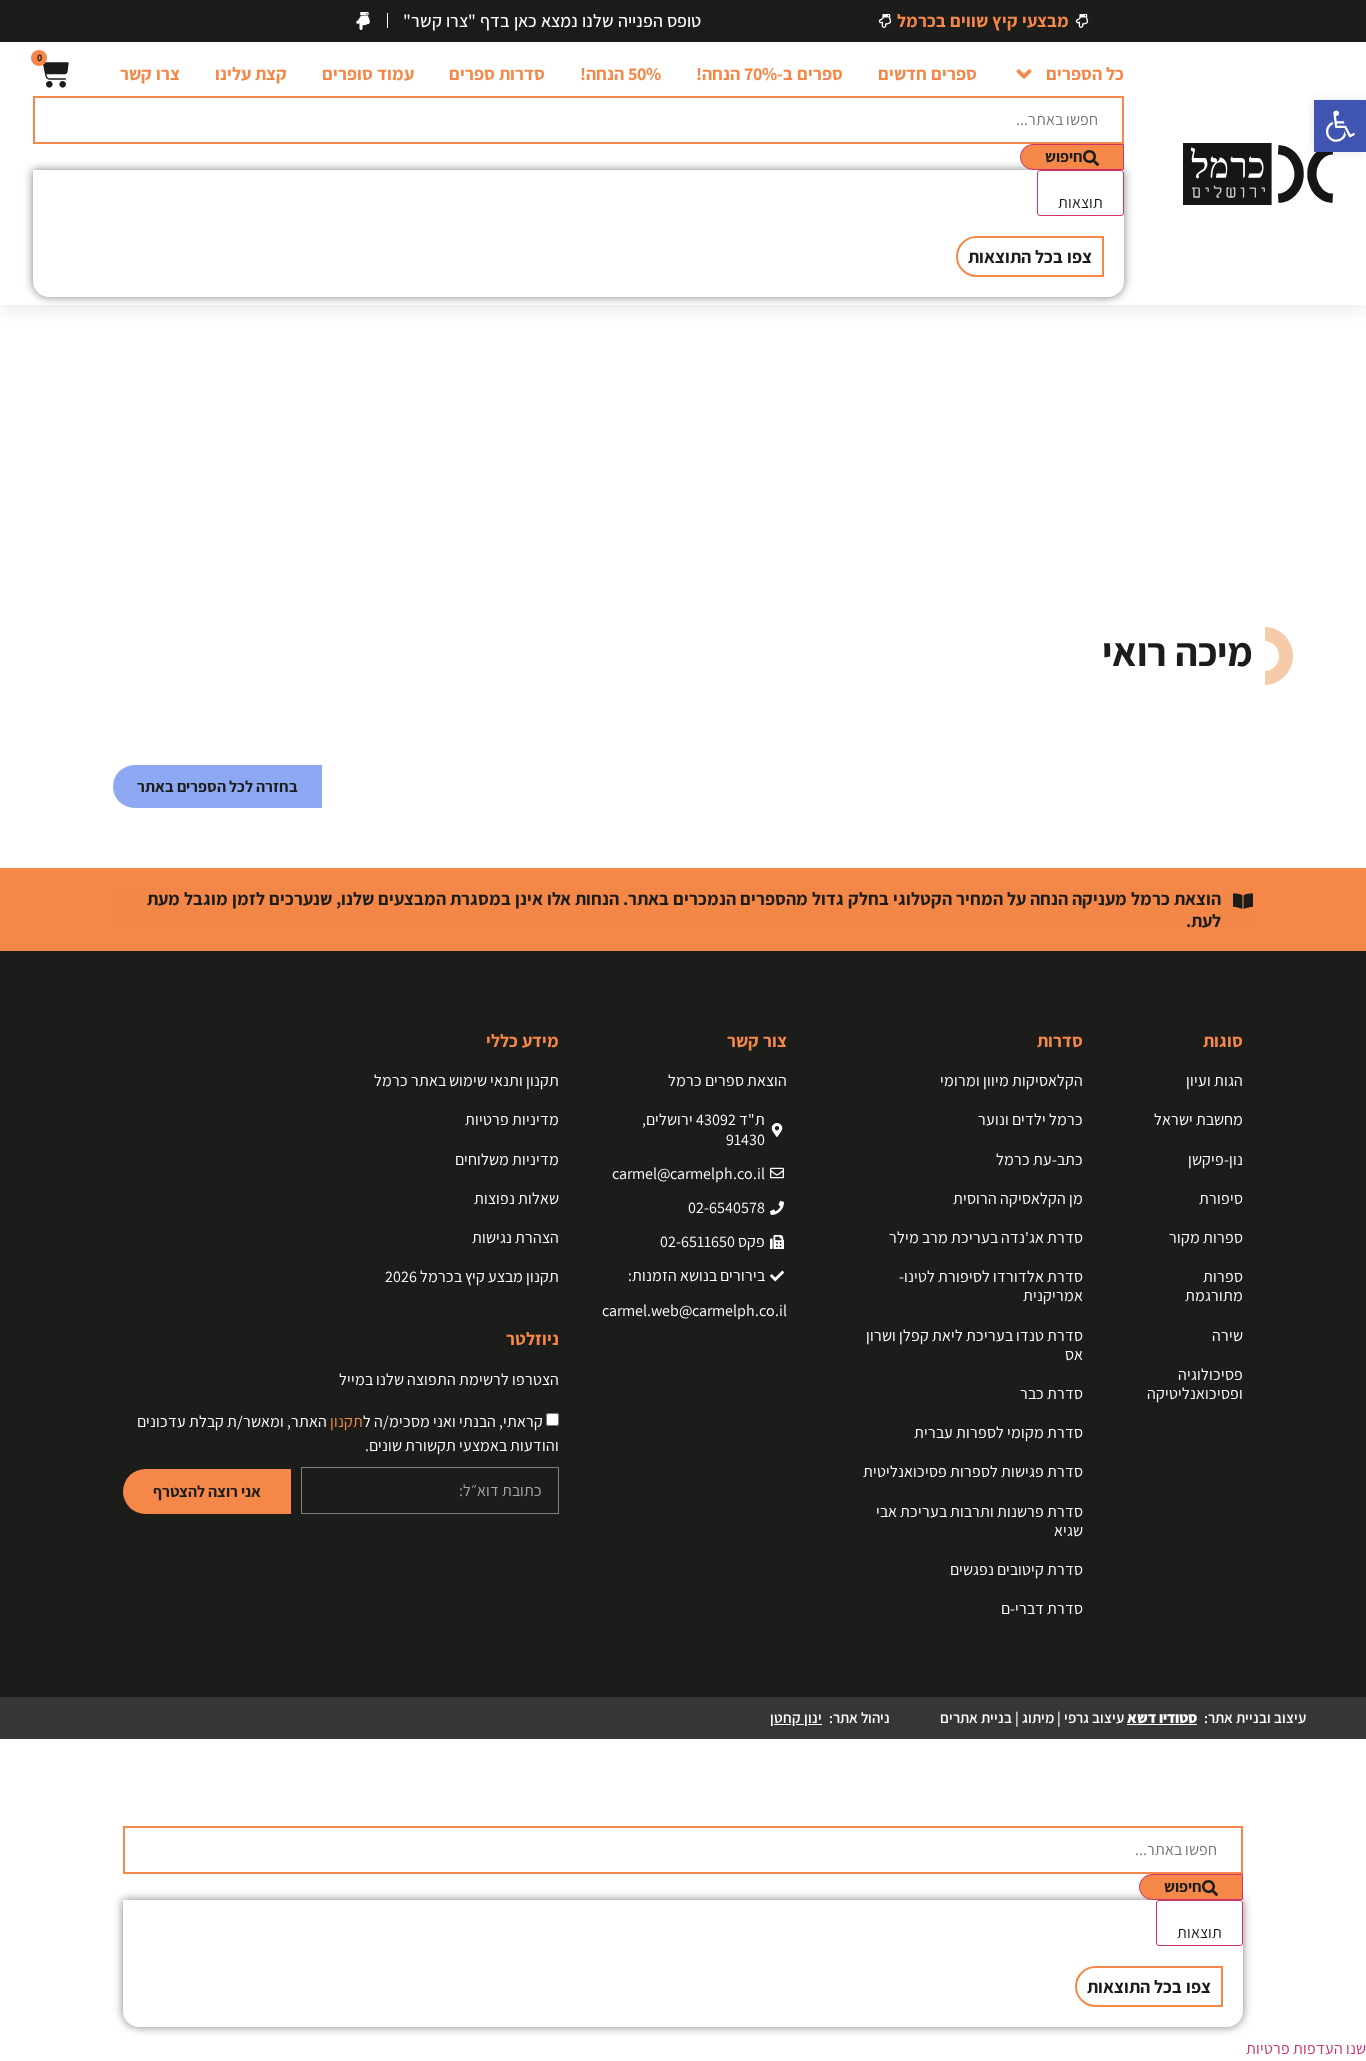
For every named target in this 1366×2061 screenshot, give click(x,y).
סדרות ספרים (497, 73)
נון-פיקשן (1215, 1159)
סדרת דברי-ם (1042, 1608)
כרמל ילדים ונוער (1030, 1119)
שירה (1227, 1335)
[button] (1340, 126)
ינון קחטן (796, 1717)
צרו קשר (150, 73)
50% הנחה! (620, 73)
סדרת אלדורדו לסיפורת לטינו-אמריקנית (991, 1286)
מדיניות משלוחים (507, 1159)
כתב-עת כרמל (1039, 1159)
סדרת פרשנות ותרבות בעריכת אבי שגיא (979, 1521)
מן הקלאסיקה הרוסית (1018, 1198)
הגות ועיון (1214, 1080)
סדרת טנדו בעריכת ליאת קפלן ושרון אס (974, 1345)
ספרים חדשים (927, 73)
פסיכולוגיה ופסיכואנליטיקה (1195, 1384)
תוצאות (1080, 202)
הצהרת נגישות (515, 1237)
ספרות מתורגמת (1214, 1286)
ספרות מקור (1206, 1237)
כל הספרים (1085, 73)
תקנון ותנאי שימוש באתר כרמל (466, 1080)
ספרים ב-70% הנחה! (769, 73)
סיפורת (1221, 1198)
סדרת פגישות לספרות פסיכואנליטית (973, 1471)
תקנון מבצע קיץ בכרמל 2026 (472, 1276)
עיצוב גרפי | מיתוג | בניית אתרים (1068, 1717)
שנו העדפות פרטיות (1306, 2048)
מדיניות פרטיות (512, 1119)
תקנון (346, 1421)
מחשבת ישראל (1198, 1119)
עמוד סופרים (368, 73)
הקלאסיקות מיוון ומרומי (1011, 1080)
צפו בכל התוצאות (1030, 256)
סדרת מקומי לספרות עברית (998, 1432)
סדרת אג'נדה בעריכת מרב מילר (986, 1237)
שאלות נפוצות (516, 1198)
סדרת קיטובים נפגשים (1016, 1569)
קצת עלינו (251, 73)
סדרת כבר (1051, 1393)
